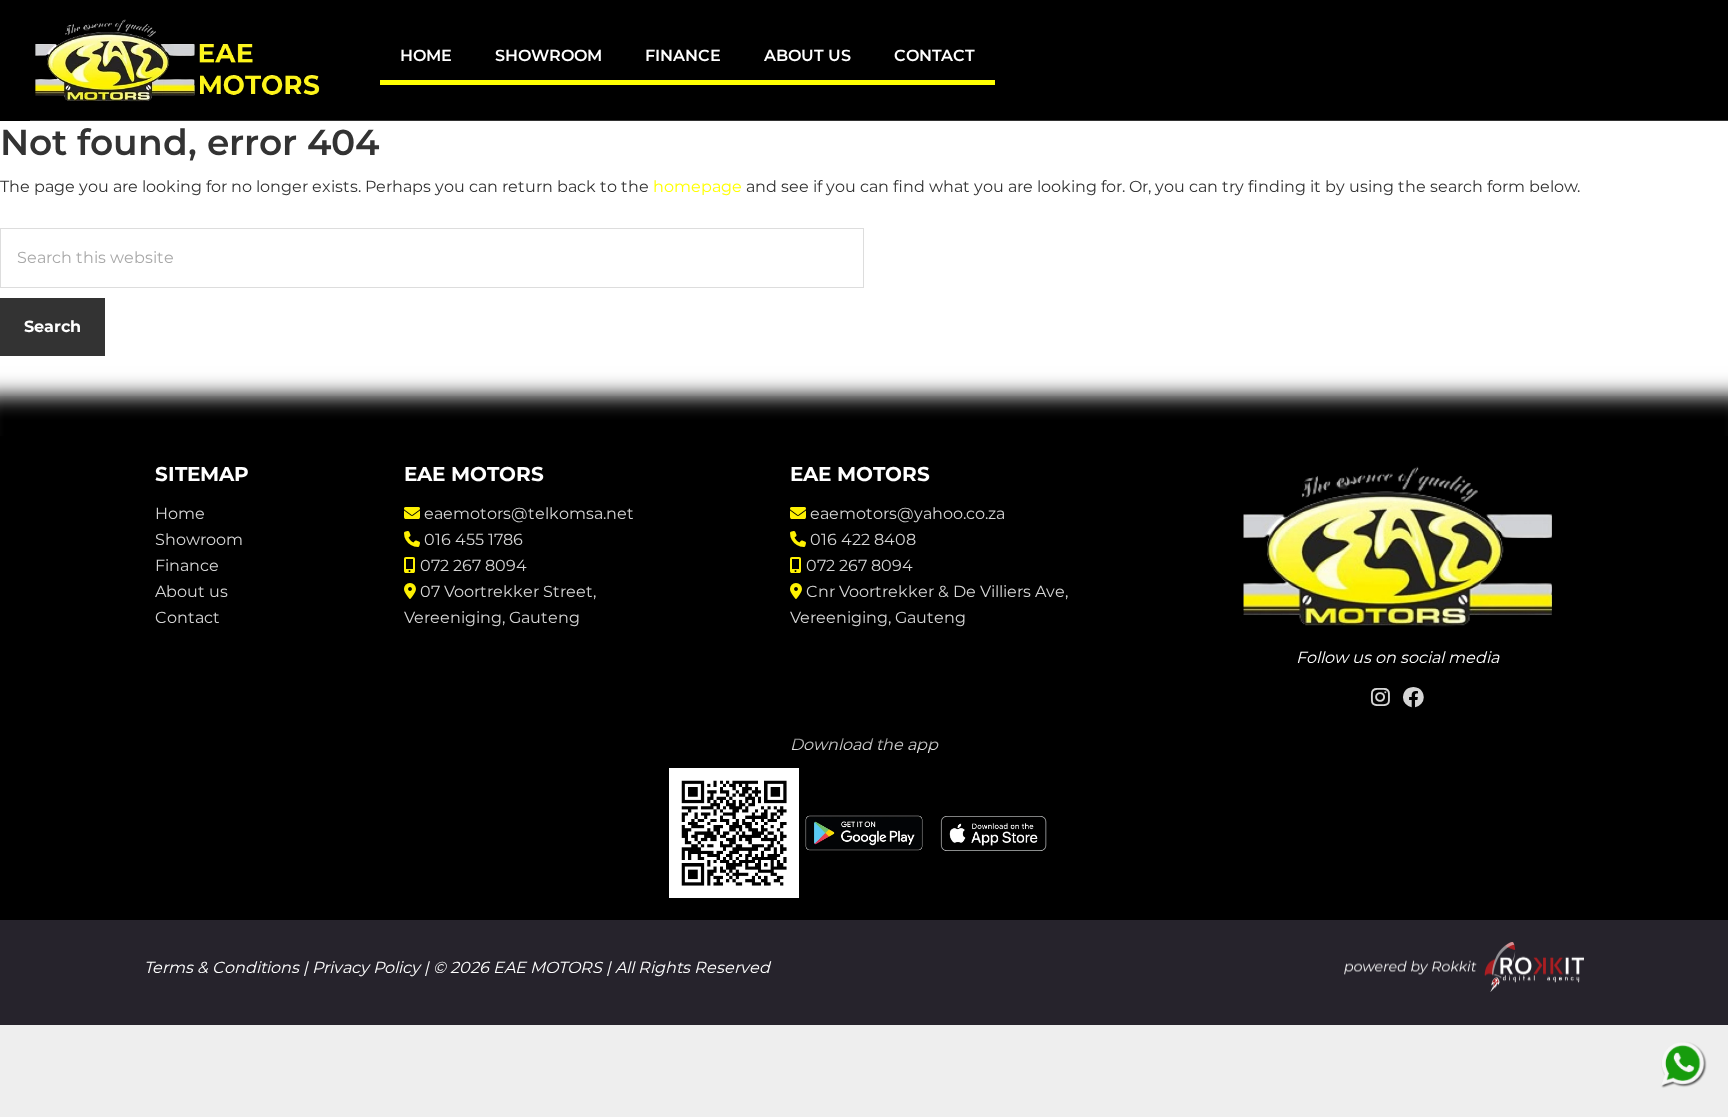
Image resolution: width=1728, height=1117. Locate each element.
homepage (697, 186)
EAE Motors (180, 60)
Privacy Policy (366, 967)
